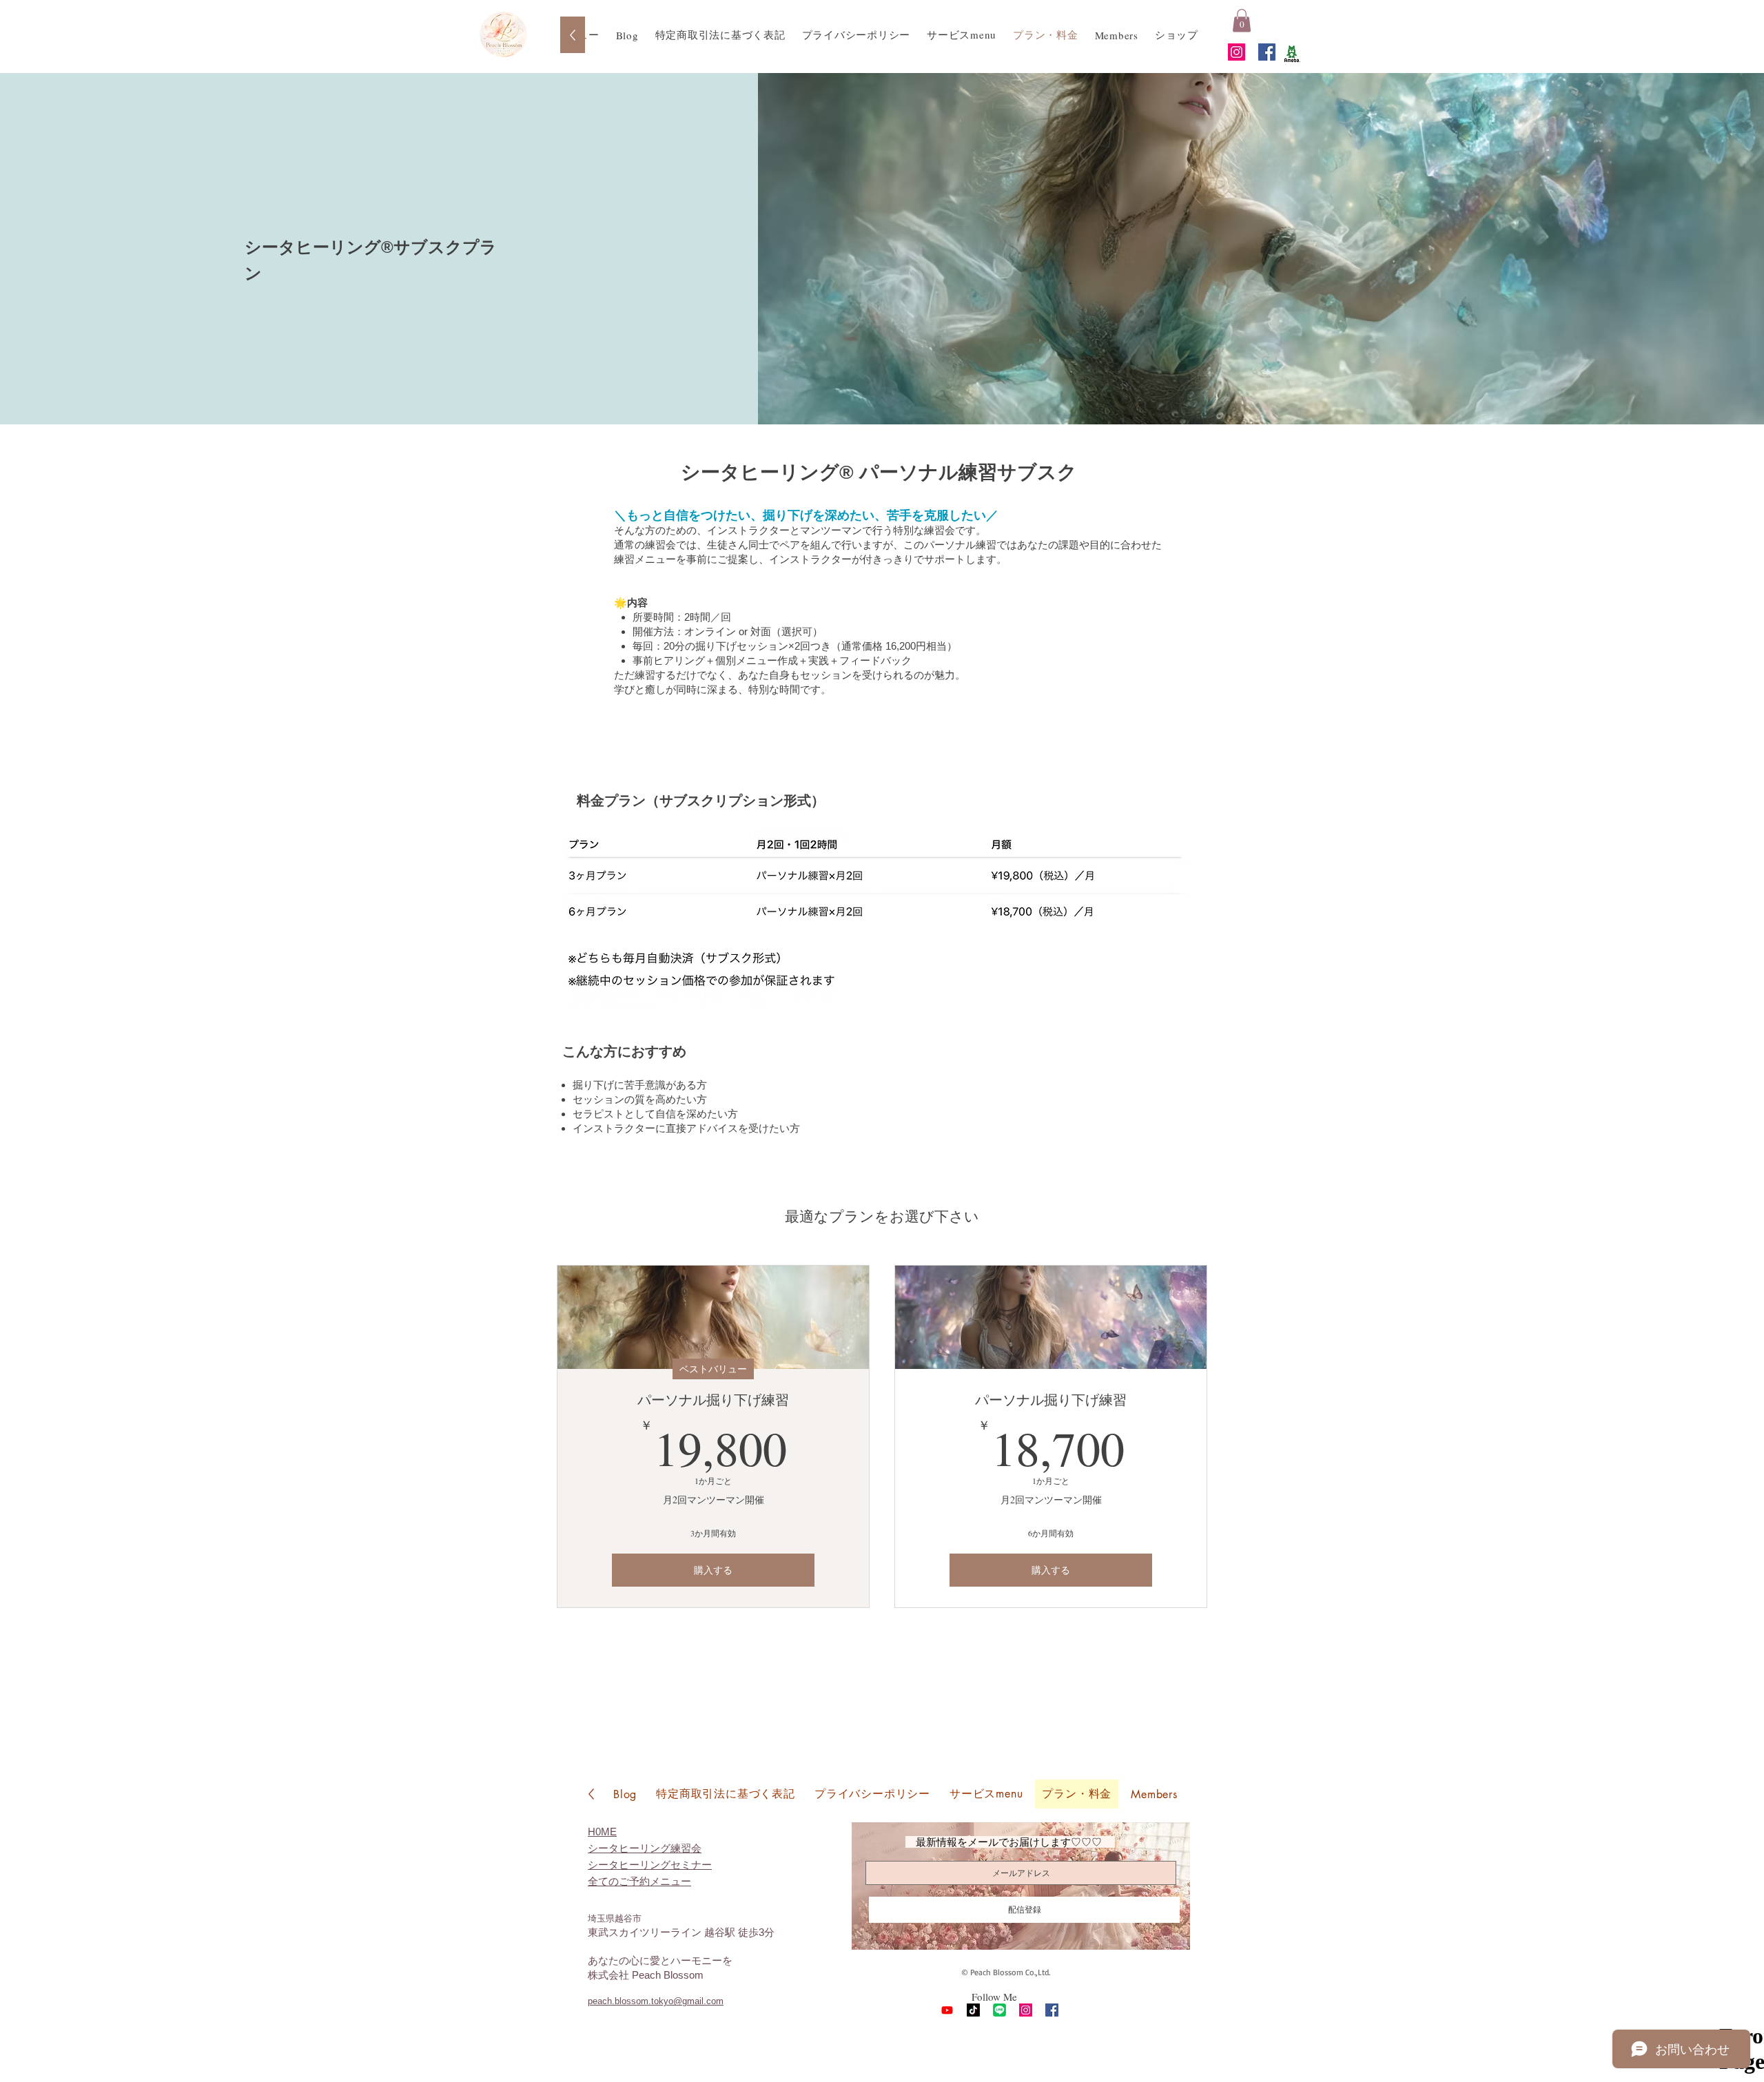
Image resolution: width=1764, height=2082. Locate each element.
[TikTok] (973, 2010)
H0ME (602, 1832)
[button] (1242, 20)
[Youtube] (947, 2010)
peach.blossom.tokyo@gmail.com (656, 2001)
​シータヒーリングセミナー (650, 1865)
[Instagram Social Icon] (1237, 52)
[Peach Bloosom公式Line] (999, 2010)
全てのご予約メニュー (639, 1881)
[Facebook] (1267, 52)
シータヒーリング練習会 (645, 1848)
